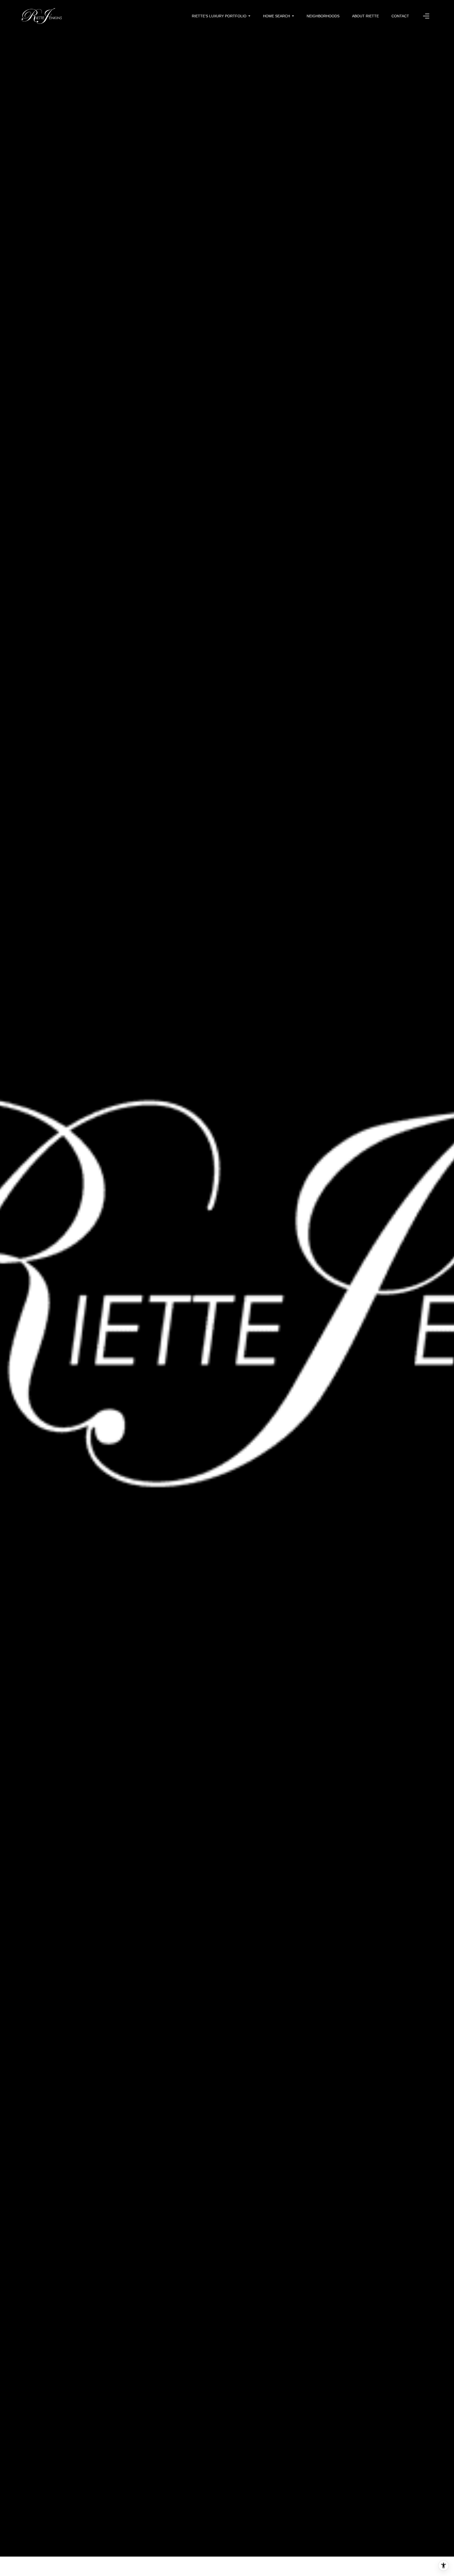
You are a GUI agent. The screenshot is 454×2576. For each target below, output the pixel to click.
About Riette (365, 16)
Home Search (277, 16)
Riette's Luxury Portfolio (219, 16)
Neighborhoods (323, 16)
